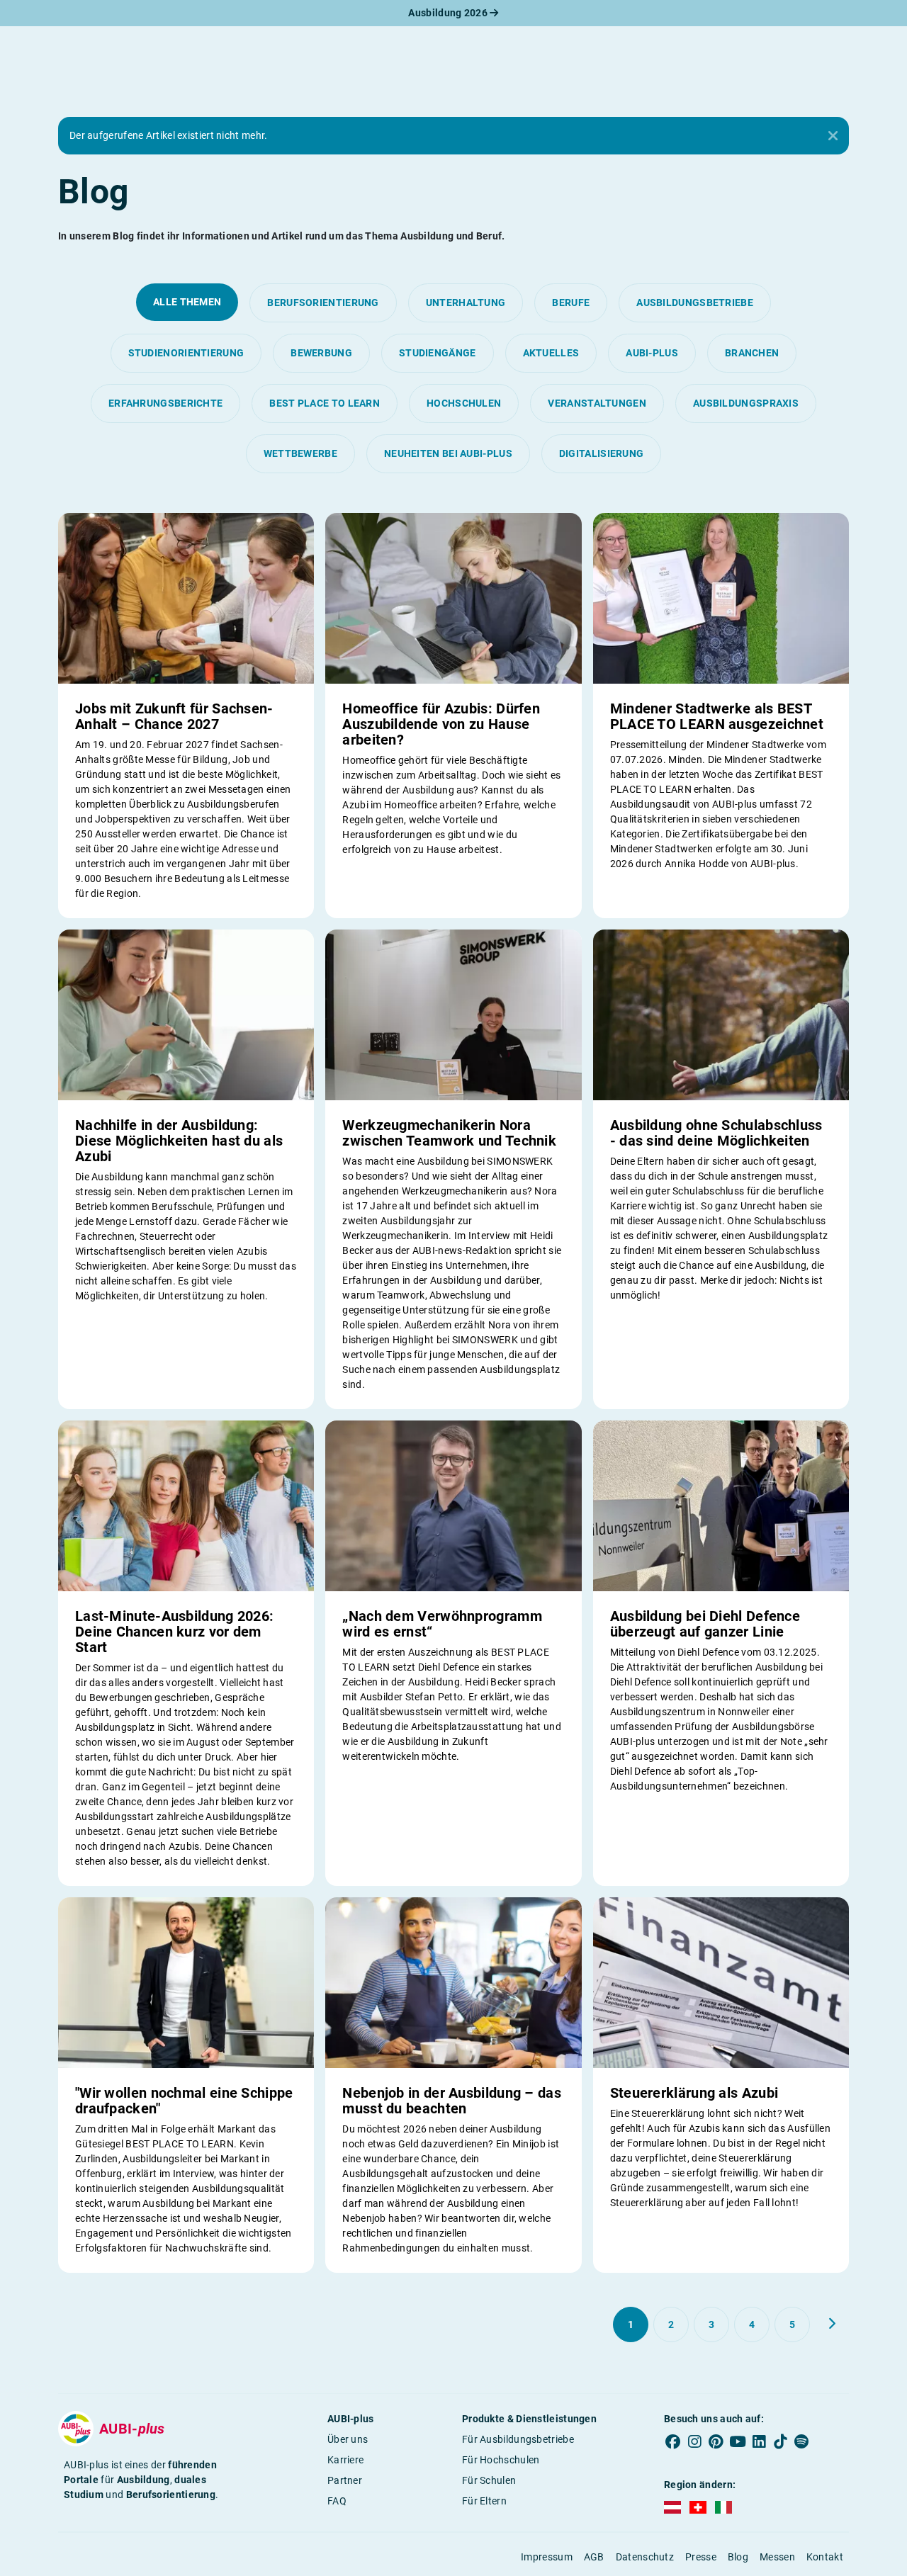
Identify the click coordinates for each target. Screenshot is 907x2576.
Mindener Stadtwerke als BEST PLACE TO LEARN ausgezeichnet (717, 716)
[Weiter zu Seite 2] (832, 2324)
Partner (345, 2480)
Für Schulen (489, 2480)
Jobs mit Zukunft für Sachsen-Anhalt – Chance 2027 (174, 716)
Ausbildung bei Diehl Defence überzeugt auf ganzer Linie (705, 1624)
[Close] (833, 136)
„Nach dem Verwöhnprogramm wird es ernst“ (442, 1624)
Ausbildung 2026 (449, 13)
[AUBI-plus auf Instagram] (694, 2442)
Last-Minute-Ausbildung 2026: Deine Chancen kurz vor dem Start (174, 1632)
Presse (701, 2557)
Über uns (348, 2439)
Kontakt (825, 2557)
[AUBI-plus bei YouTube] (738, 2442)
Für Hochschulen (501, 2460)
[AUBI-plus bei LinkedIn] (759, 2442)
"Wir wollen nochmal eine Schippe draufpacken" (184, 2101)
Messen (777, 2557)
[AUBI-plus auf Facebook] (673, 2442)
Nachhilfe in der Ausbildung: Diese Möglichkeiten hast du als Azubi (179, 1141)
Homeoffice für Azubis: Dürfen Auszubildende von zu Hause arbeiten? (441, 724)
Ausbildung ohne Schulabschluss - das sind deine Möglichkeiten (716, 1133)
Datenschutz (645, 2557)
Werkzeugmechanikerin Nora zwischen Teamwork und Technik (449, 1133)
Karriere (345, 2460)
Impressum (547, 2557)
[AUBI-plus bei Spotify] (802, 2442)
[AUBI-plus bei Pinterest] (716, 2442)
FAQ (337, 2501)
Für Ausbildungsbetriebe (518, 2439)
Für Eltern (484, 2501)
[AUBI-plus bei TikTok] (780, 2442)
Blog (738, 2557)
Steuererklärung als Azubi (694, 2093)
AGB (594, 2557)
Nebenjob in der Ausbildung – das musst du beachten (452, 2101)
